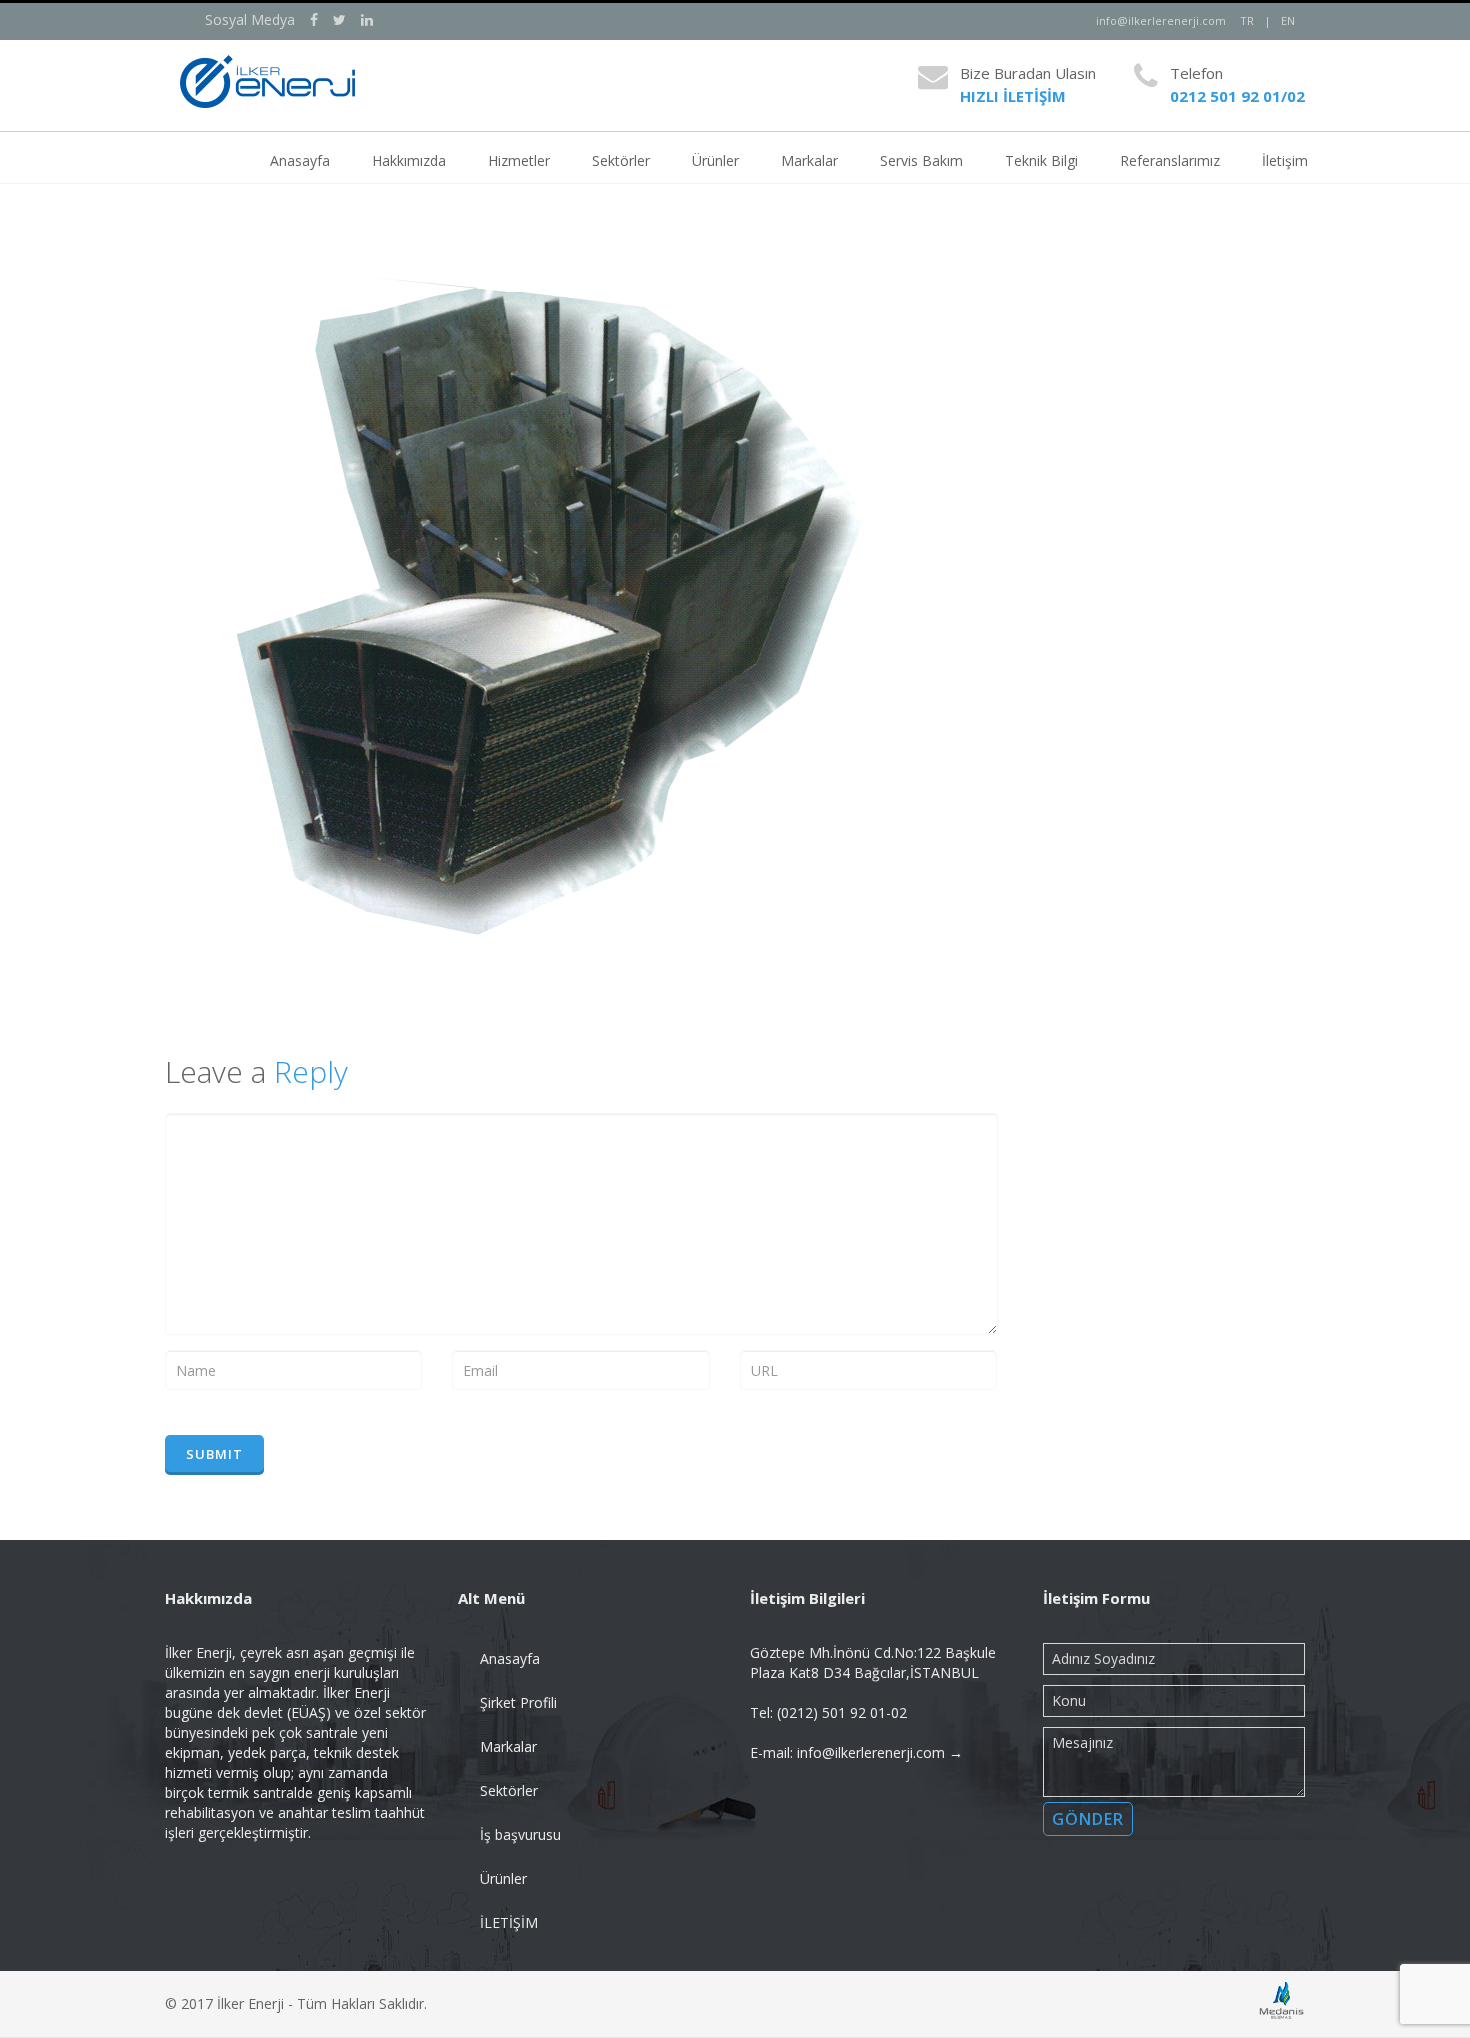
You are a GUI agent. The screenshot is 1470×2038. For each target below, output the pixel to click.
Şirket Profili (518, 1702)
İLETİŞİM (509, 1922)
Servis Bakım (921, 160)
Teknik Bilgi (1041, 160)
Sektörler (621, 160)
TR (1247, 20)
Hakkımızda (409, 160)
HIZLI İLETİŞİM (1013, 96)
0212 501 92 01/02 (1237, 96)
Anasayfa (300, 160)
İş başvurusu (520, 1834)
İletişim (1285, 160)
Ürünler (715, 160)
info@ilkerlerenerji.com (1161, 20)
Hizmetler (519, 160)
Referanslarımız (1170, 160)
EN (1288, 20)
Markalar (809, 160)
